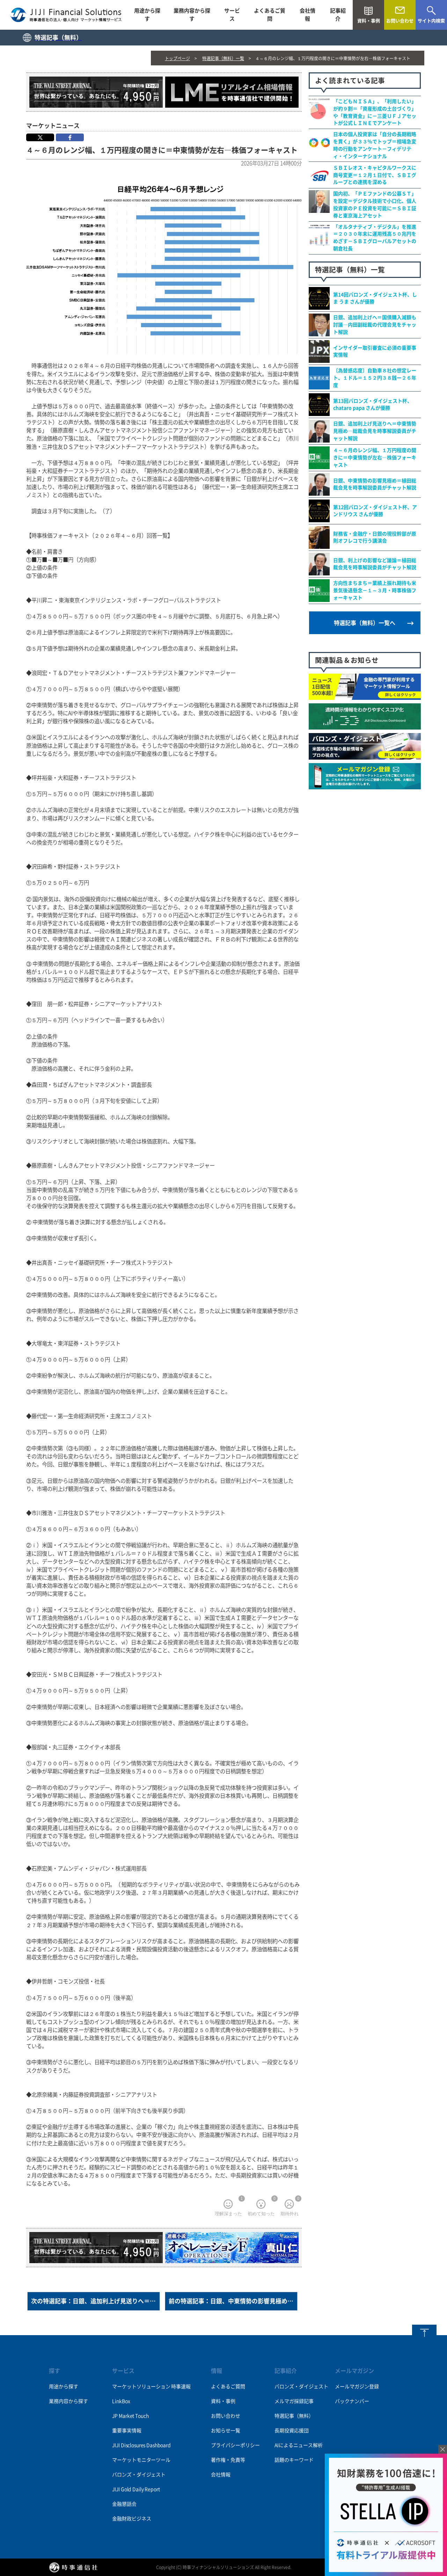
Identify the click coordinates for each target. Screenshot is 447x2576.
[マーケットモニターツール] (365, 696)
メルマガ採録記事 (294, 2401)
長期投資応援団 (292, 2431)
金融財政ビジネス (131, 2519)
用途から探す (147, 15)
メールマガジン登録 (357, 2387)
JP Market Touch (130, 2416)
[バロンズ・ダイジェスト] (365, 756)
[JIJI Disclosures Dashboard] (365, 726)
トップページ (177, 58)
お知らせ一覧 (226, 2431)
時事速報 (181, 2387)
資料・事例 (223, 2401)
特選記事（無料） (294, 2416)
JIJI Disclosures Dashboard (141, 2445)
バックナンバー (352, 2401)
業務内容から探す (192, 15)
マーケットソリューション (141, 2387)
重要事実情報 (127, 2431)
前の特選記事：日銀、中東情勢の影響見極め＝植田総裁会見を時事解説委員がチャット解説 (233, 2301)
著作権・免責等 (228, 2460)
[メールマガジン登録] (365, 785)
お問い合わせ (226, 2416)
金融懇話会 (124, 2504)
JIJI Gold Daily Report (136, 2489)
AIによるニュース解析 (299, 2445)
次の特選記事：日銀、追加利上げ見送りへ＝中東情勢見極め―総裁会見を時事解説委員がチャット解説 (96, 2301)
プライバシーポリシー (235, 2445)
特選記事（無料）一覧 (223, 58)
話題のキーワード (294, 2460)
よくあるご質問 (270, 15)
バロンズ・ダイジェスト (139, 2475)
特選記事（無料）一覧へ (365, 623)
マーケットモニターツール (141, 2460)
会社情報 (307, 15)
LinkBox (121, 2401)
